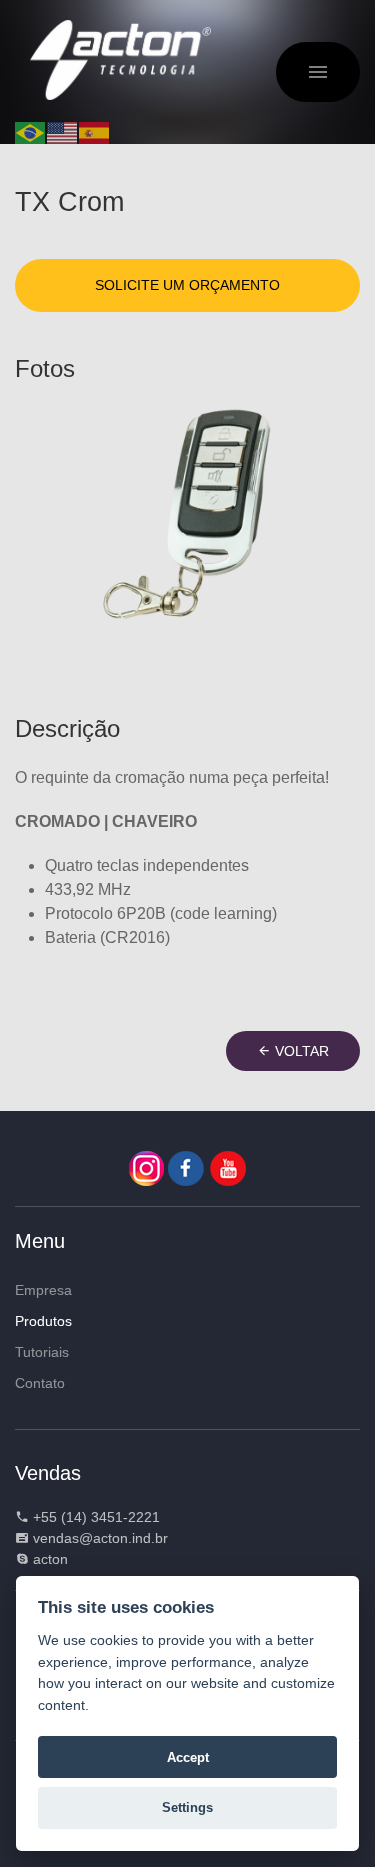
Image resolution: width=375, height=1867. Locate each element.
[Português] (31, 131)
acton (50, 1559)
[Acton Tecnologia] (120, 60)
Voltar (300, 1051)
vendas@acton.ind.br (100, 1538)
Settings (187, 1807)
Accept (188, 1757)
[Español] (95, 131)
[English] (63, 131)
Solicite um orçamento (187, 285)
